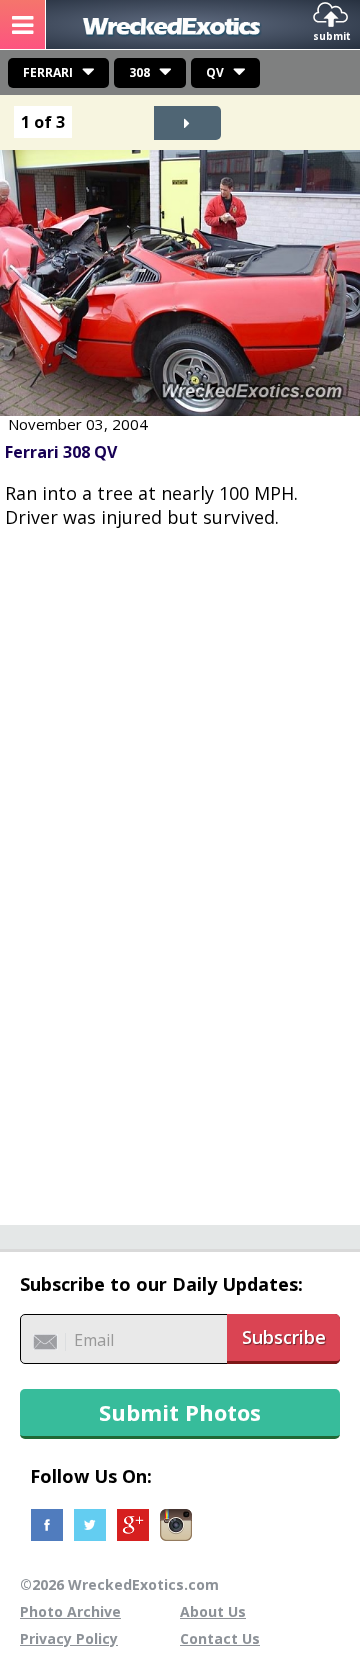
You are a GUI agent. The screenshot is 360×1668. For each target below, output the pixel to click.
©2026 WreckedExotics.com (119, 1584)
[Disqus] (180, 866)
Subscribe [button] (284, 1337)
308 (139, 72)
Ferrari (48, 72)
